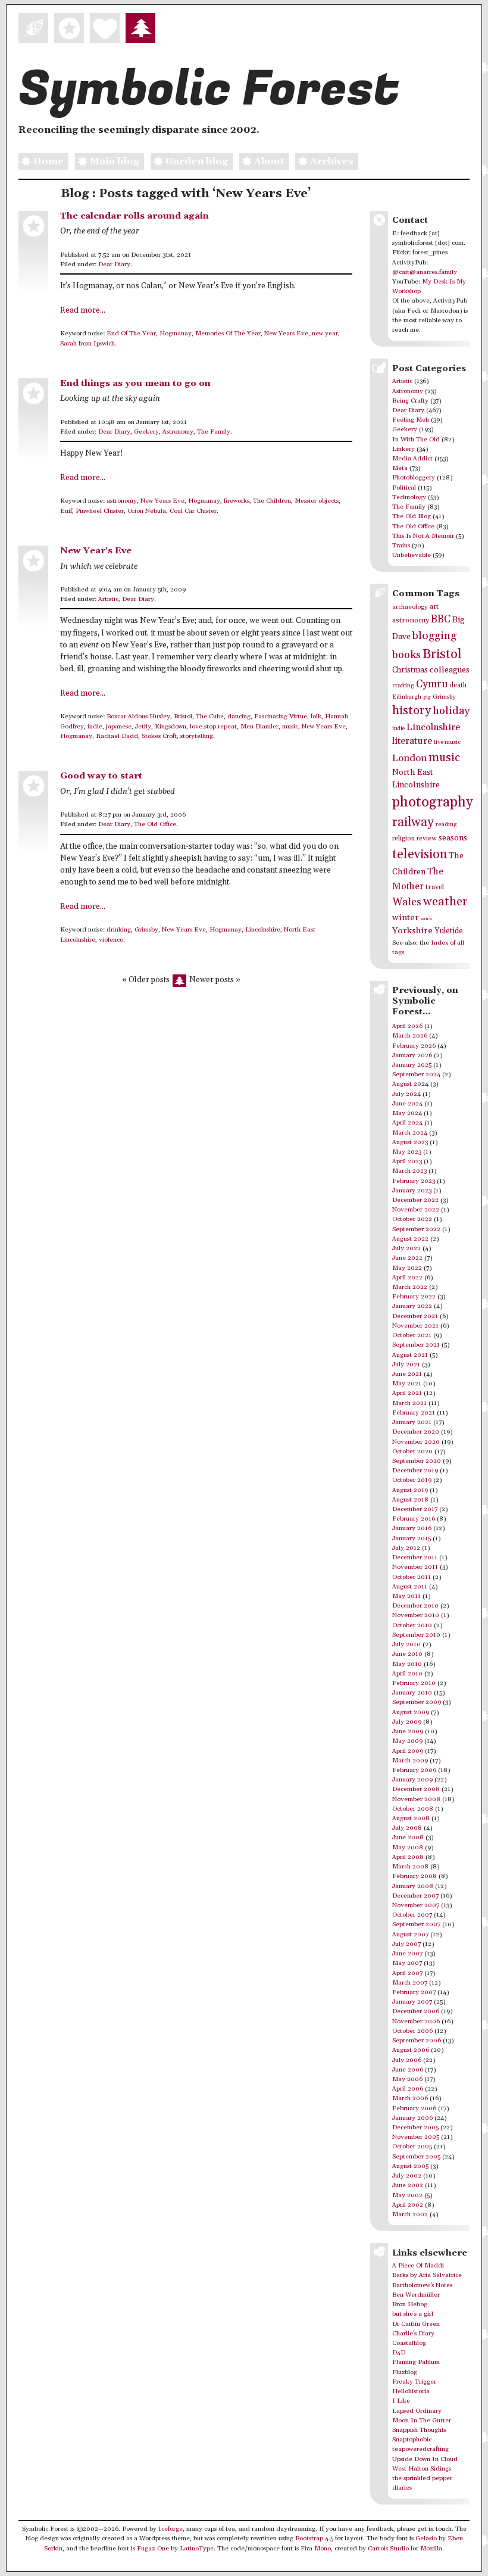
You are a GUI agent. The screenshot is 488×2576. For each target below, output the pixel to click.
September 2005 (416, 2157)
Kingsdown (171, 727)
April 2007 (407, 1973)
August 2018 (410, 1500)
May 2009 (407, 1741)
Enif (66, 511)
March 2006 (410, 2098)
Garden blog (197, 161)
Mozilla (431, 2549)
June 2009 (408, 1731)
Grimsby (146, 930)
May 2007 (407, 1963)
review (427, 839)
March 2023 (409, 1171)
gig (427, 697)
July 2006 (407, 2060)
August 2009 (411, 1712)
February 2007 (414, 1992)
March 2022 (410, 1287)
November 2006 (416, 2021)
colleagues (450, 670)
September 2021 (416, 1345)
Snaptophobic (412, 2440)
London (409, 759)
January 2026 (412, 1055)
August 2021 (410, 1355)
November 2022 (416, 1210)
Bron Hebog (410, 2304)
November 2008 (416, 1799)
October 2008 (413, 1809)
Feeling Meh (411, 420)
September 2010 (416, 1635)
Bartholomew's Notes (422, 2285)
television (420, 854)
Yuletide (449, 931)
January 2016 (412, 1528)
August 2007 (410, 1935)
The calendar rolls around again (134, 216)
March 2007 (410, 1983)
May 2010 (407, 1664)
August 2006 (411, 2050)
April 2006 (408, 2089)
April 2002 (408, 2205)
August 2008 (411, 1818)
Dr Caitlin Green (416, 2324)
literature (412, 741)
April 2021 (407, 1393)
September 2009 (417, 1702)
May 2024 (407, 1113)
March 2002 (410, 2214)
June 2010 (407, 1654)
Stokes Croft (159, 736)
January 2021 (412, 1422)
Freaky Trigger (414, 2382)
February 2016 (414, 1519)
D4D (399, 2353)
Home (49, 161)
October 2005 (412, 2147)
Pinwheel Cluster (100, 511)
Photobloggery (414, 478)
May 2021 (407, 1384)
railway (413, 822)
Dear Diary (114, 264)
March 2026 (410, 1036)
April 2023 (407, 1161)
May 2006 (407, 2079)
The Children (272, 501)
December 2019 (415, 1471)
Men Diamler (259, 727)
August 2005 (410, 2166)
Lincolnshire (263, 930)
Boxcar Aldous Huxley (138, 717)
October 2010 (412, 1625)
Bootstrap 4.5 (314, 2538)
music (290, 727)
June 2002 (408, 2185)
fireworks (237, 501)
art (434, 607)
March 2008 (410, 1867)
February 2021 (414, 1413)
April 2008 (408, 1857)
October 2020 (412, 1451)
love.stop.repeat (213, 727)
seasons (453, 838)
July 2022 (406, 1248)
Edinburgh (407, 697)
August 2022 (410, 1239)
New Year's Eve (96, 551)
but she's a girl (413, 2314)
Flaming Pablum (416, 2362)
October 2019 (412, 1480)
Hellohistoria (411, 2391)
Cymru (432, 684)
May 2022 (407, 1268)
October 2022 (412, 1219)
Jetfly (143, 727)
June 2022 (407, 1258)
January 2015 (412, 1538)
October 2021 (412, 1335)
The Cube (210, 717)
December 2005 (415, 2128)
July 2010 (406, 1644)
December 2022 (415, 1200)
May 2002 (407, 2195)
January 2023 (412, 1191)
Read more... (83, 311)
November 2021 (415, 1326)
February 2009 (414, 1770)
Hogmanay (176, 334)
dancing (239, 717)
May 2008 (408, 1848)
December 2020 (416, 1432)
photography (433, 802)
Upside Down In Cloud (425, 2459)
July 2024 (406, 1094)
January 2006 (412, 2118)
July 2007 (406, 1944)
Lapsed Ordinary (417, 2411)
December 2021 (415, 1316)
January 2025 (412, 1065)
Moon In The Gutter (422, 2421)
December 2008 (416, 1789)
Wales (407, 902)
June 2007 (407, 1954)
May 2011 (406, 1596)
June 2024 (407, 1104)
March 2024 (410, 1133)
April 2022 (407, 1278)
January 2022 (412, 1306)
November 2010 (416, 1615)
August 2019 (410, 1490)
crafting (403, 686)
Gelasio (426, 2538)
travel (435, 887)
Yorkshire (412, 931)
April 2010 (407, 1674)
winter (406, 918)
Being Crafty (410, 401)
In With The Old (416, 440)
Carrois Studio (388, 2549)
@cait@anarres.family (425, 272)
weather (445, 902)
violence (111, 940)
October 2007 (412, 1915)
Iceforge (171, 2529)
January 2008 (413, 1886)
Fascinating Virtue (281, 717)
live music (447, 742)
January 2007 (412, 2002)
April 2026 (407, 1026)
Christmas (410, 670)
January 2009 (412, 1780)
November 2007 (416, 1905)
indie (95, 727)
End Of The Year (131, 334)
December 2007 (415, 1896)
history (412, 711)
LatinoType (197, 2549)
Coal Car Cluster (193, 511)
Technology (409, 497)
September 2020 (417, 1461)
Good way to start (101, 776)
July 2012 (406, 1548)
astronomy (122, 501)
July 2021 (406, 1365)
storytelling (197, 736)
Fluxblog (405, 2372)
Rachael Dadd (117, 736)
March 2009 (410, 1761)
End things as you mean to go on (135, 383)
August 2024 (410, 1084)
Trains (401, 546)
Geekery (146, 432)
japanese (119, 727)
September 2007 (416, 1924)
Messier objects (317, 501)
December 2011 (415, 1558)
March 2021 (409, 1403)
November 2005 (416, 2137)
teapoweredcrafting (420, 2449)
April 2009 (408, 1751)
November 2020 (416, 1442)
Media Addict (412, 459)
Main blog (115, 161)
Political (404, 488)
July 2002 (407, 2176)
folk (316, 717)
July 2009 (407, 1722)
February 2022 (414, 1297)
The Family (214, 432)
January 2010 (412, 1693)
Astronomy (178, 432)
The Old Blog (412, 516)
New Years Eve (286, 334)
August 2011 (410, 1587)
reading (446, 824)
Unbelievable (412, 555)
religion (403, 839)
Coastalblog (409, 2343)
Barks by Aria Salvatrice (427, 2275)
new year (325, 334)
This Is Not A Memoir (423, 536)
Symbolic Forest (209, 89)
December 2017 (415, 1509)
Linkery (403, 449)
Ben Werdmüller (416, 2295)
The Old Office (155, 824)
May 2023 (407, 1152)
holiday (451, 711)
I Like (401, 2401)
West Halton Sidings (422, 2469)
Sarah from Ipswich (87, 344)
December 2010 (415, 1606)
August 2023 (410, 1142)
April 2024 (407, 1123)
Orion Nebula (147, 511)
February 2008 (415, 1876)
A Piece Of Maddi (418, 2266)
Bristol (183, 717)
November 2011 (415, 1567)
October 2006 (412, 2031)
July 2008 (407, 1828)
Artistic (108, 599)
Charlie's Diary (413, 2334)
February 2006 (414, 2108)
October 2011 (412, 1577)
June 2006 (408, 2070)
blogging (434, 636)
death (458, 685)
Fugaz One (153, 2549)
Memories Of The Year (228, 334)
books (406, 655)
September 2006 (417, 2041)
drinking (119, 930)
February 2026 (414, 1046)
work (426, 919)
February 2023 (414, 1181)
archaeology (410, 607)
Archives (332, 161)
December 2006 (416, 2011)
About (269, 161)
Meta (400, 468)
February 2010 (414, 1683)
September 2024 (416, 1074)
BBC (441, 619)
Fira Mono (316, 2549)
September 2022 (416, 1229)
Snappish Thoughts (419, 2430)
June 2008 (408, 1837)
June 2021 (407, 1374)
